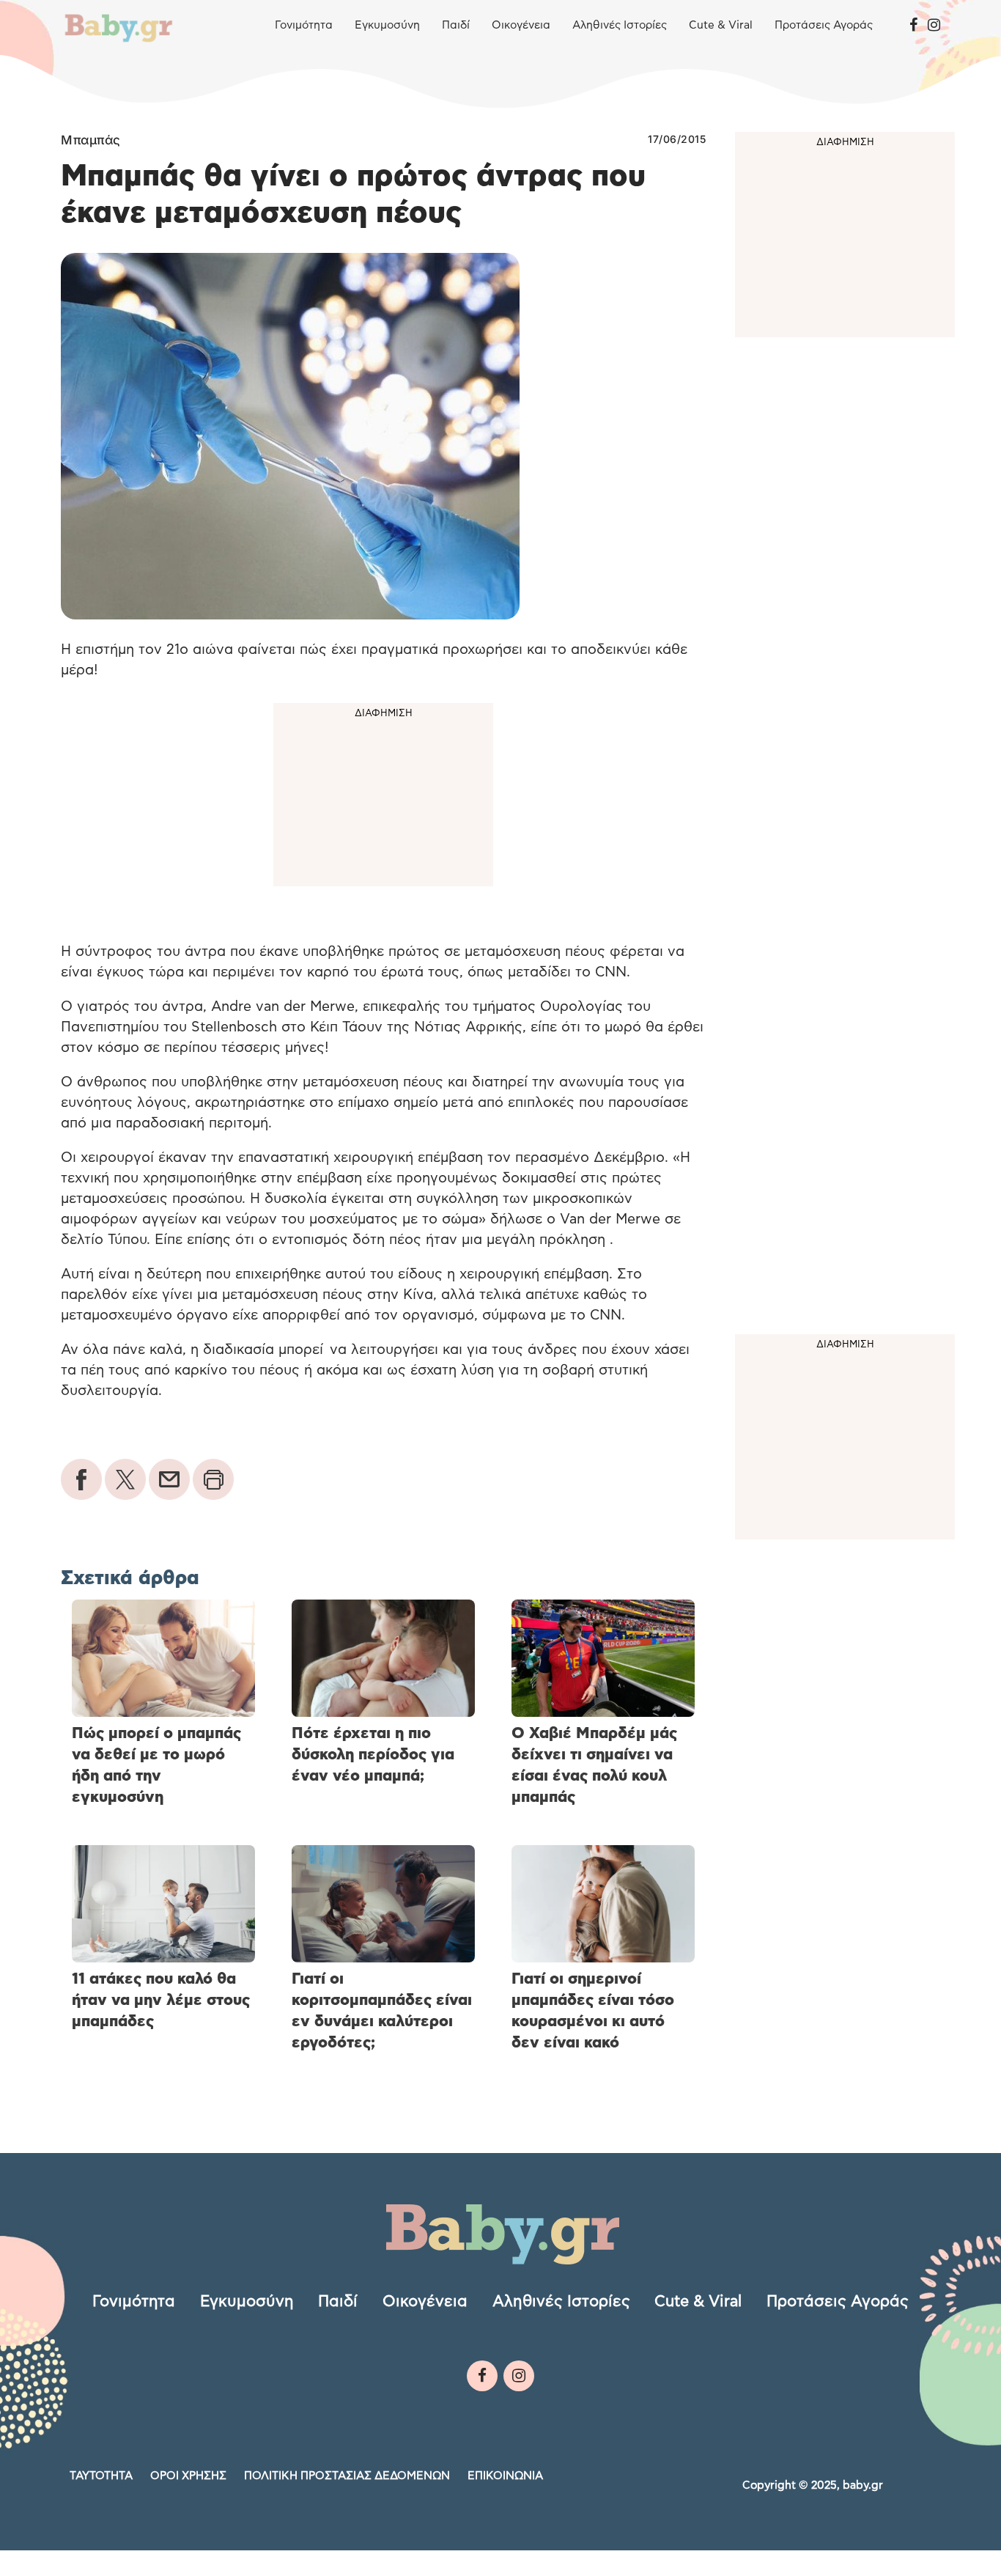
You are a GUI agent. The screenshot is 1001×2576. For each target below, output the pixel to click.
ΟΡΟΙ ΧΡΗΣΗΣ (188, 2475)
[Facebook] (913, 26)
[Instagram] (934, 26)
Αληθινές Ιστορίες (620, 25)
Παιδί (456, 25)
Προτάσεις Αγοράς (824, 25)
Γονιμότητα (304, 25)
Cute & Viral (721, 25)
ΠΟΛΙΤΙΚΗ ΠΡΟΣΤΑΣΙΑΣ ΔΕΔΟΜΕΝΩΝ (347, 2475)
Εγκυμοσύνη (387, 25)
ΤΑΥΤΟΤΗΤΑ (101, 2475)
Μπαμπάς (91, 140)
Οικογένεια (521, 25)
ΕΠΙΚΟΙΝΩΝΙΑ (505, 2475)
